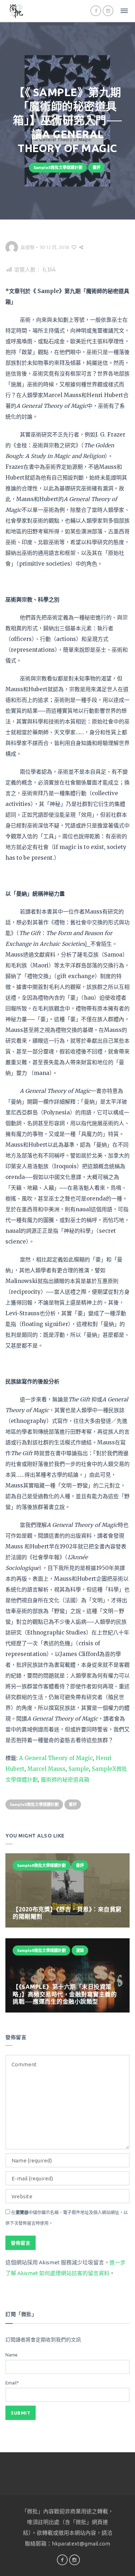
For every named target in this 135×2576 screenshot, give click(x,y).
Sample (79, 1769)
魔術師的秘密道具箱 (65, 1780)
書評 (96, 168)
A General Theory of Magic (56, 1758)
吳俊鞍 (28, 247)
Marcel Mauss (46, 1769)
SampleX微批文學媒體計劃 (58, 168)
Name (12, 2355)
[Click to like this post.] (74, 247)
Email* (12, 2383)
